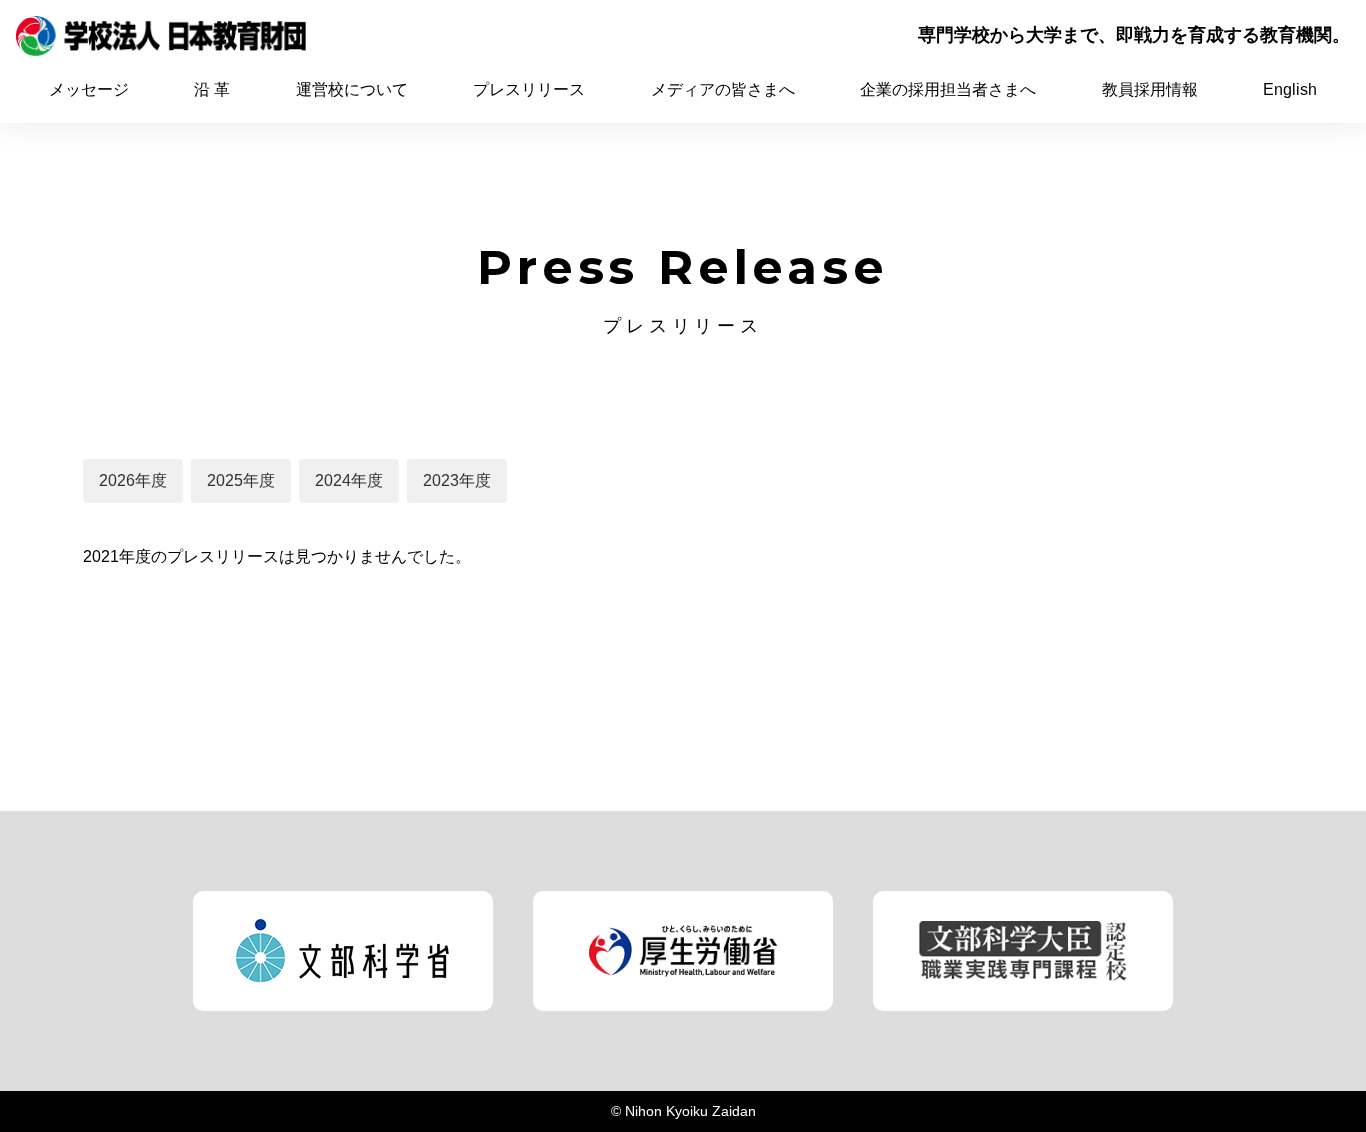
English (1290, 89)
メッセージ (89, 89)
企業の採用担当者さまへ (948, 89)
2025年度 (241, 480)
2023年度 (457, 480)
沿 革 (212, 89)
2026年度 (133, 480)
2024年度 (349, 480)
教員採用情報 (1150, 89)
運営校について (352, 89)
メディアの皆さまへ (723, 89)
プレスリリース (529, 89)
